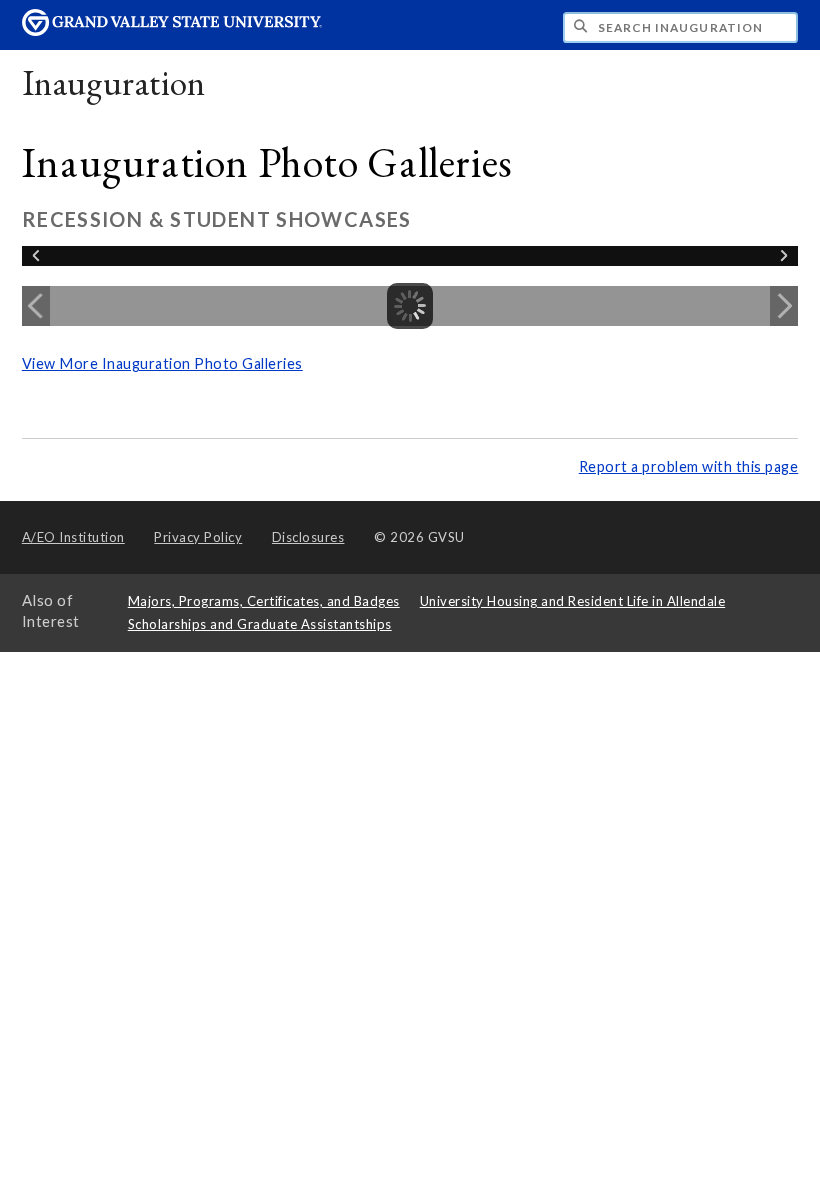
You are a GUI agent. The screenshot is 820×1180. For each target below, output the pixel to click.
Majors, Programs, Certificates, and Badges (264, 601)
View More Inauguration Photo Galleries (162, 363)
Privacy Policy (198, 537)
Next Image (784, 306)
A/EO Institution (73, 537)
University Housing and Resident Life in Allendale (573, 601)
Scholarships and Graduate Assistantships (260, 624)
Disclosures (308, 537)
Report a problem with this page (689, 466)
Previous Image (36, 306)
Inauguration (114, 82)
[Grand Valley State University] (172, 30)
